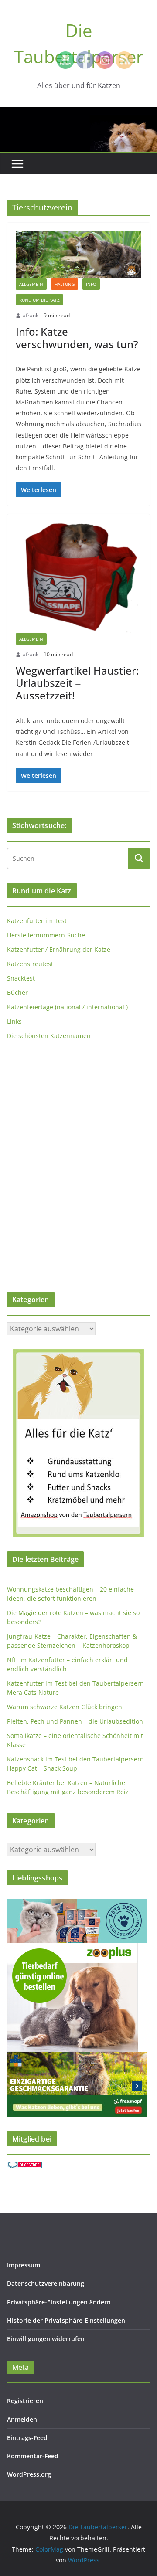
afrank (31, 315)
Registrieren (25, 2401)
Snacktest (21, 978)
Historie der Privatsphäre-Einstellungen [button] (66, 2320)
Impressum (24, 2265)
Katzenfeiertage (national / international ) (67, 1007)
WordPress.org (29, 2474)
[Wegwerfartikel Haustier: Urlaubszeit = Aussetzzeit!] (78, 578)
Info (91, 284)
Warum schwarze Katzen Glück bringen (65, 1707)
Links (14, 1021)
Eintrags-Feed (27, 2438)
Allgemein (31, 284)
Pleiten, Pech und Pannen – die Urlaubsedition (75, 1721)
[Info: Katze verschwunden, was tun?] (78, 255)
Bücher (17, 993)
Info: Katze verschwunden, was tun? (77, 338)
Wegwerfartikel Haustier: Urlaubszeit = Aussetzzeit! (77, 683)
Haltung (65, 284)
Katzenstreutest (30, 964)
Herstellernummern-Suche (46, 935)
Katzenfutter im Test (37, 921)
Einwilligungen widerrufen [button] (46, 2339)
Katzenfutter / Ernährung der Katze (59, 949)
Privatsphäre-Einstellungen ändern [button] (59, 2302)
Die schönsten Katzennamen (49, 1036)
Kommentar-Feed (33, 2456)
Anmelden (22, 2419)
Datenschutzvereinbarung (46, 2283)
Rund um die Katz (39, 300)
